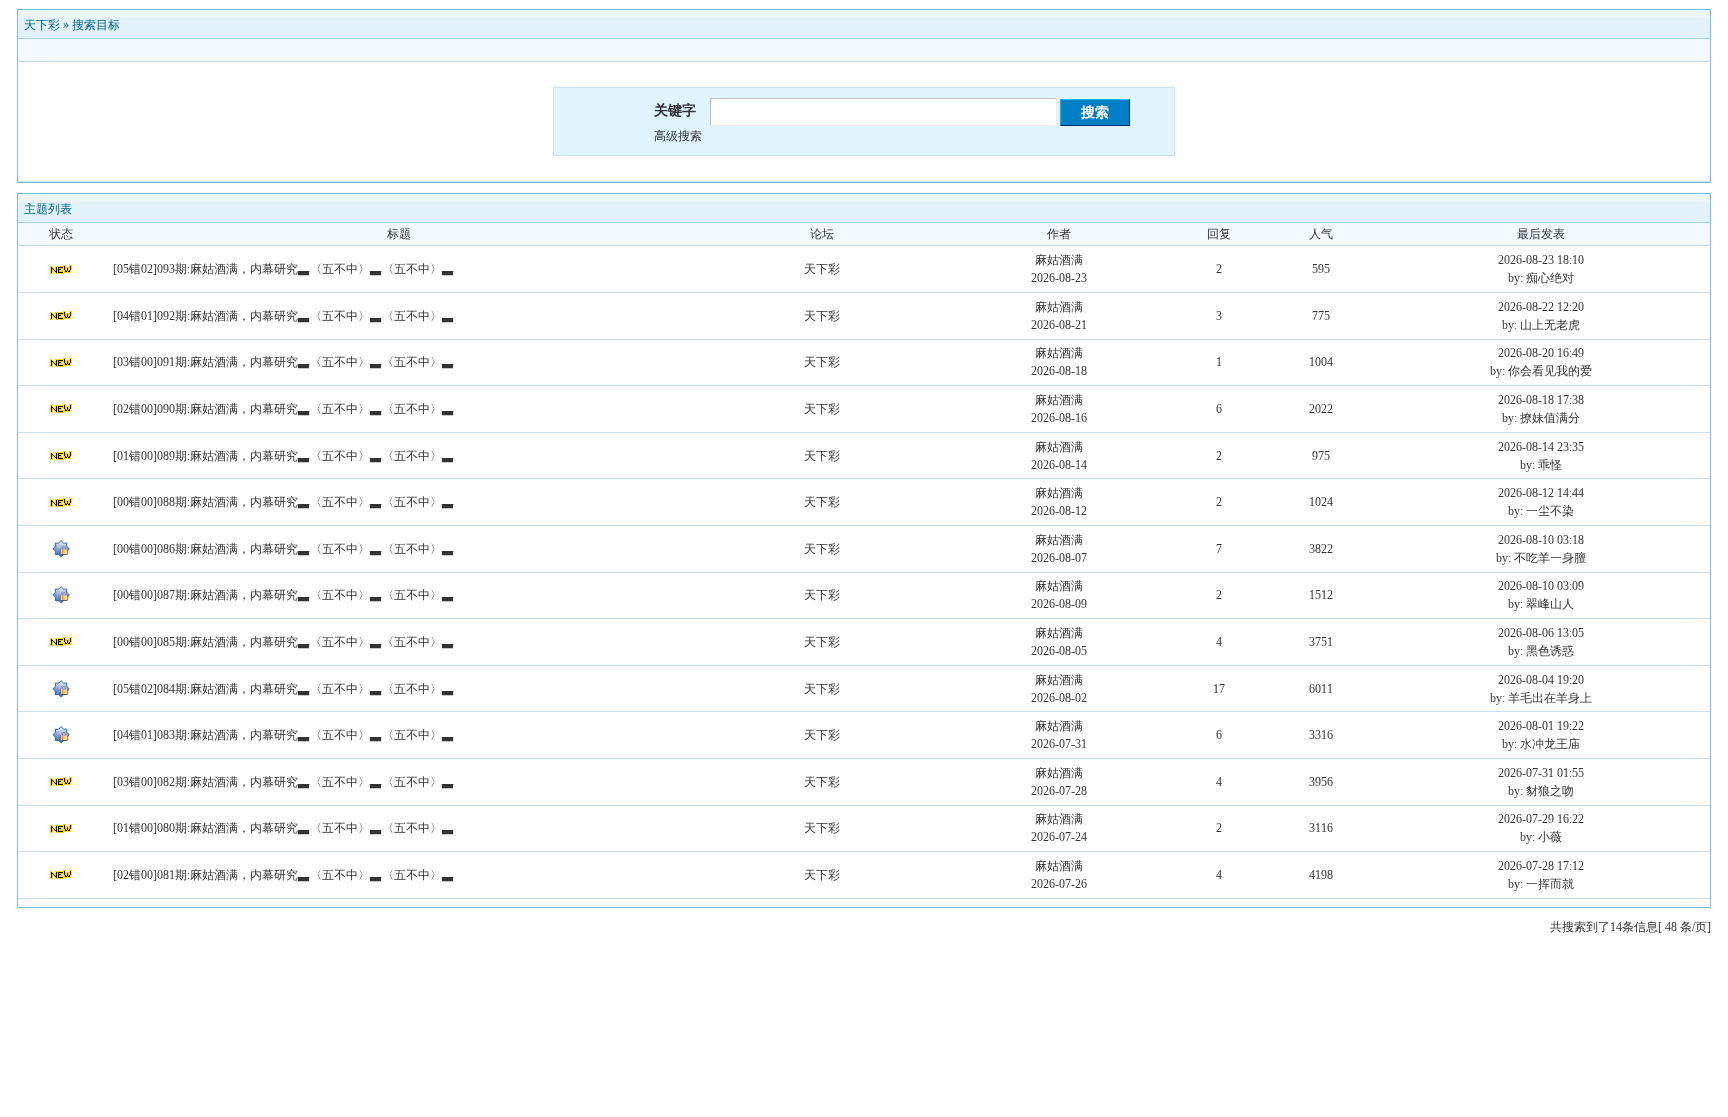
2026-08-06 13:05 (1541, 633)
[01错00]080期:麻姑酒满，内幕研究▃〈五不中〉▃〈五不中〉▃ (283, 828)
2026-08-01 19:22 (1541, 726)
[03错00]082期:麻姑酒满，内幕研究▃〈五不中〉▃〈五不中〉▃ (283, 782)
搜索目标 (96, 25)
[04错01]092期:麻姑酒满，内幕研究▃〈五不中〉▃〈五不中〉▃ (283, 316)
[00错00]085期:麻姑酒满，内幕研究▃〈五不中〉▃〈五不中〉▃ (283, 642)
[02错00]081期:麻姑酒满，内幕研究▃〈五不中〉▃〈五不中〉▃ (283, 875)
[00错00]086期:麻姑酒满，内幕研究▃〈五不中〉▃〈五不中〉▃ (283, 549)
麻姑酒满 (1059, 260)
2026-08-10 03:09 (1541, 586)
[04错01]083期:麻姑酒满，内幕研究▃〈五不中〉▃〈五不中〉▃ (283, 735)
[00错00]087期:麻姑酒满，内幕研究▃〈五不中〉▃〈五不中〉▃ (283, 595)
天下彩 (42, 25)
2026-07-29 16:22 (1541, 819)
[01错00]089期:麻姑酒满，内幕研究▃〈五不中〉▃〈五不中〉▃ (283, 456)
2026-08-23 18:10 (1541, 260)
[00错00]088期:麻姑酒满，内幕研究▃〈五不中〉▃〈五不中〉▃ (283, 502)
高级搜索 (678, 136)
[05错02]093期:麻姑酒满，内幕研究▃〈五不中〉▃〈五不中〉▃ (283, 269)
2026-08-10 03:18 (1541, 540)
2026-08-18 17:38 (1541, 400)
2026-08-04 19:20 (1541, 680)
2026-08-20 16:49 (1541, 353)
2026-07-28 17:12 (1541, 866)
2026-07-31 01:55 (1541, 773)
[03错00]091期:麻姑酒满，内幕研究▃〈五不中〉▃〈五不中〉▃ (283, 362)
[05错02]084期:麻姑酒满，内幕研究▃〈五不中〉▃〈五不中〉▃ (283, 689)
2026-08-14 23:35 (1541, 447)
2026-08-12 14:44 (1541, 493)
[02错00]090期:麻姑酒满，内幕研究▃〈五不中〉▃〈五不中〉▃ (283, 409)
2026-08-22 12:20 (1541, 307)
